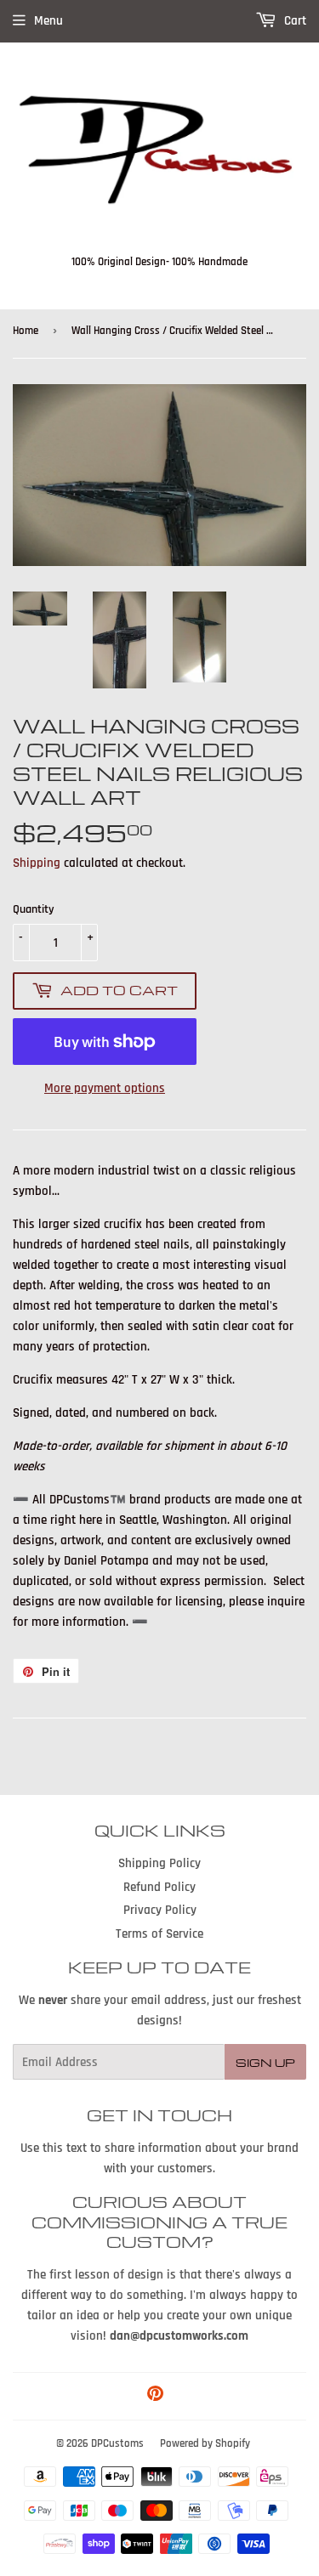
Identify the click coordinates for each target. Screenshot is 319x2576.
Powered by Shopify (205, 2443)
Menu (48, 21)
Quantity (34, 909)
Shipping (37, 863)
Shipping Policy (159, 1863)
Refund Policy (159, 1887)
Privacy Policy (160, 1910)
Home (26, 331)
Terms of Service (159, 1934)
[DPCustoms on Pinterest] (155, 2396)
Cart (293, 21)
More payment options (105, 1088)
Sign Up (265, 2062)
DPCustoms (117, 2443)
